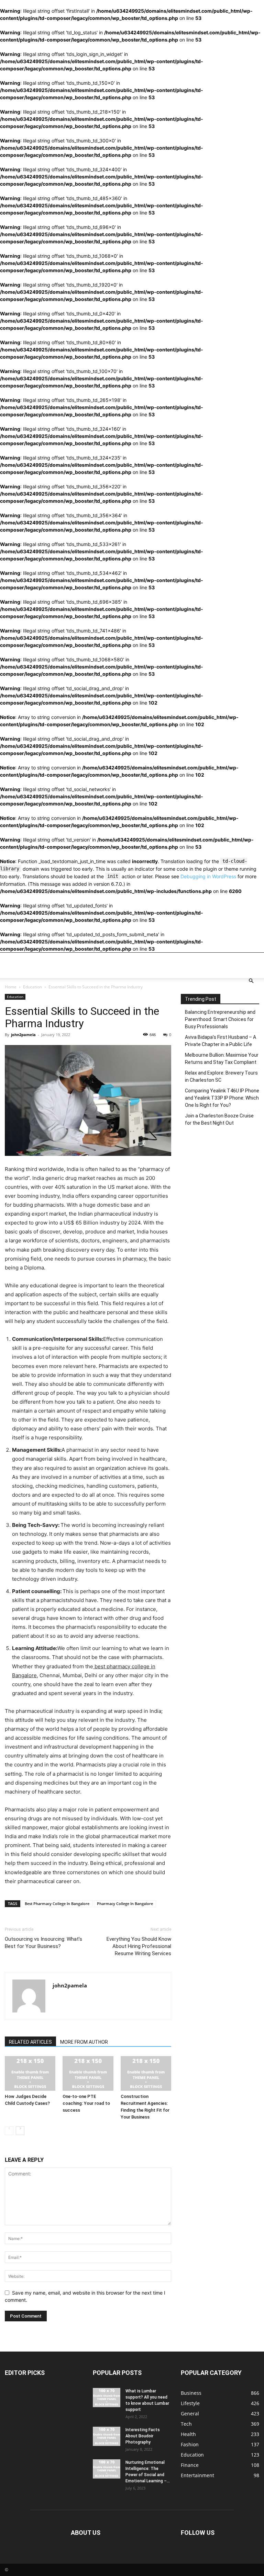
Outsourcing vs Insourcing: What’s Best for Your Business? (43, 1943)
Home (11, 987)
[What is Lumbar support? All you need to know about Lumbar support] (107, 2398)
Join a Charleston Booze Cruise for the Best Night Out (219, 1119)
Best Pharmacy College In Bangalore (57, 1904)
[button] (251, 981)
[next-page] (20, 2131)
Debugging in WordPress (208, 876)
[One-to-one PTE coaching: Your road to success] (88, 2073)
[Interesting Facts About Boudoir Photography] (107, 2436)
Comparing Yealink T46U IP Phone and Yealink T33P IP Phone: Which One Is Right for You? (222, 1098)
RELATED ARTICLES (30, 2042)
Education (32, 987)
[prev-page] (9, 2131)
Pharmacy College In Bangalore (125, 1904)
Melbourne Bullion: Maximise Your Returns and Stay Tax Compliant (222, 1059)
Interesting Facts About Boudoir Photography (143, 2436)
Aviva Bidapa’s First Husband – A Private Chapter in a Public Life (221, 1041)
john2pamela (23, 1035)
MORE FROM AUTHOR (84, 2042)
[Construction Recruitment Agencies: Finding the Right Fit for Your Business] (146, 2073)
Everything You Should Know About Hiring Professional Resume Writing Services (139, 1946)
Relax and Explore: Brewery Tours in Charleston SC (221, 1076)
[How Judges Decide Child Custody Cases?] (30, 2073)
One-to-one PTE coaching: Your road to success (86, 2103)
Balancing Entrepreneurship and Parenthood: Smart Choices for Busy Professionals (220, 1019)
